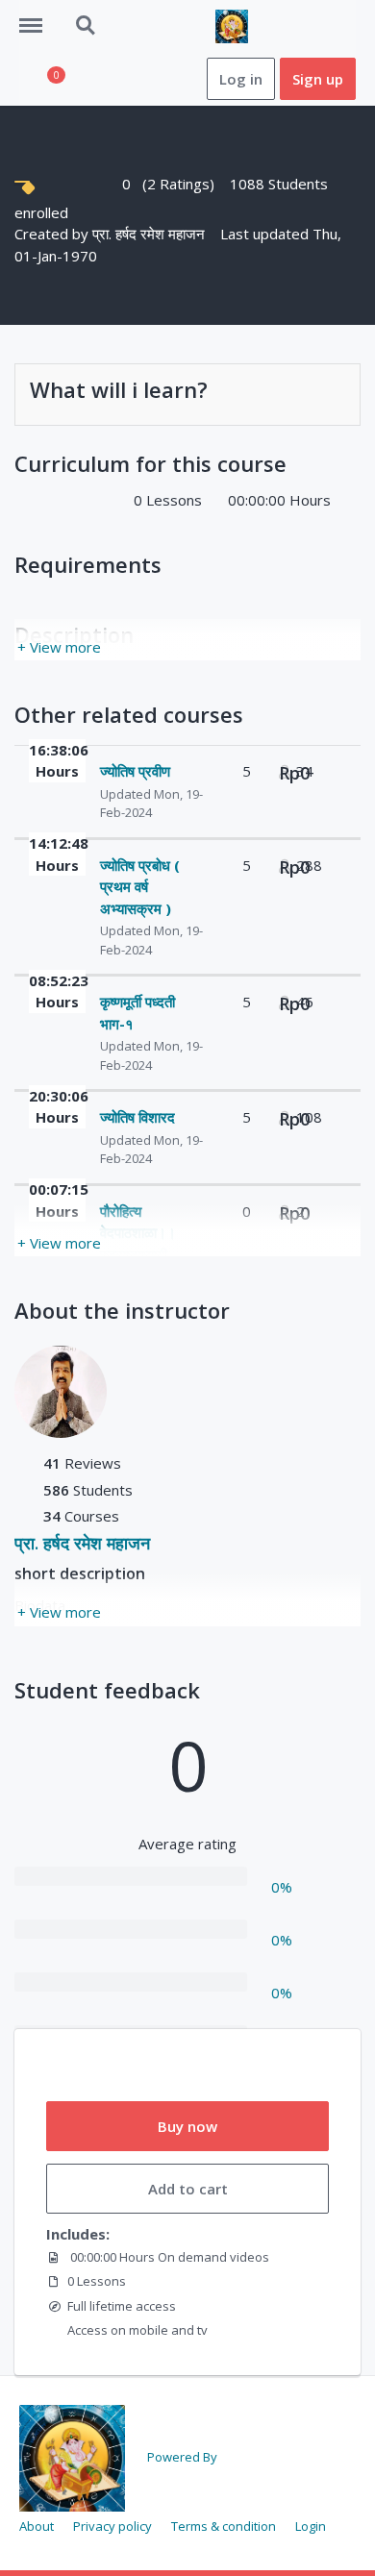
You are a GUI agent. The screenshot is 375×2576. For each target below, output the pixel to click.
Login (311, 2526)
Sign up (318, 79)
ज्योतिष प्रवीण (135, 771)
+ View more (59, 647)
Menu (37, 15)
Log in (241, 79)
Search (87, 15)
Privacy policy (112, 2526)
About (37, 2526)
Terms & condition (224, 2526)
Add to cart (188, 2189)
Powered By (182, 2457)
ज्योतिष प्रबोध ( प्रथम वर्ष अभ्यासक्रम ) (140, 887)
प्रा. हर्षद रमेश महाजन (150, 234)
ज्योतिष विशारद (137, 1117)
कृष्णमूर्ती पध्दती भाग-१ (137, 1013)
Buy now (187, 2126)
